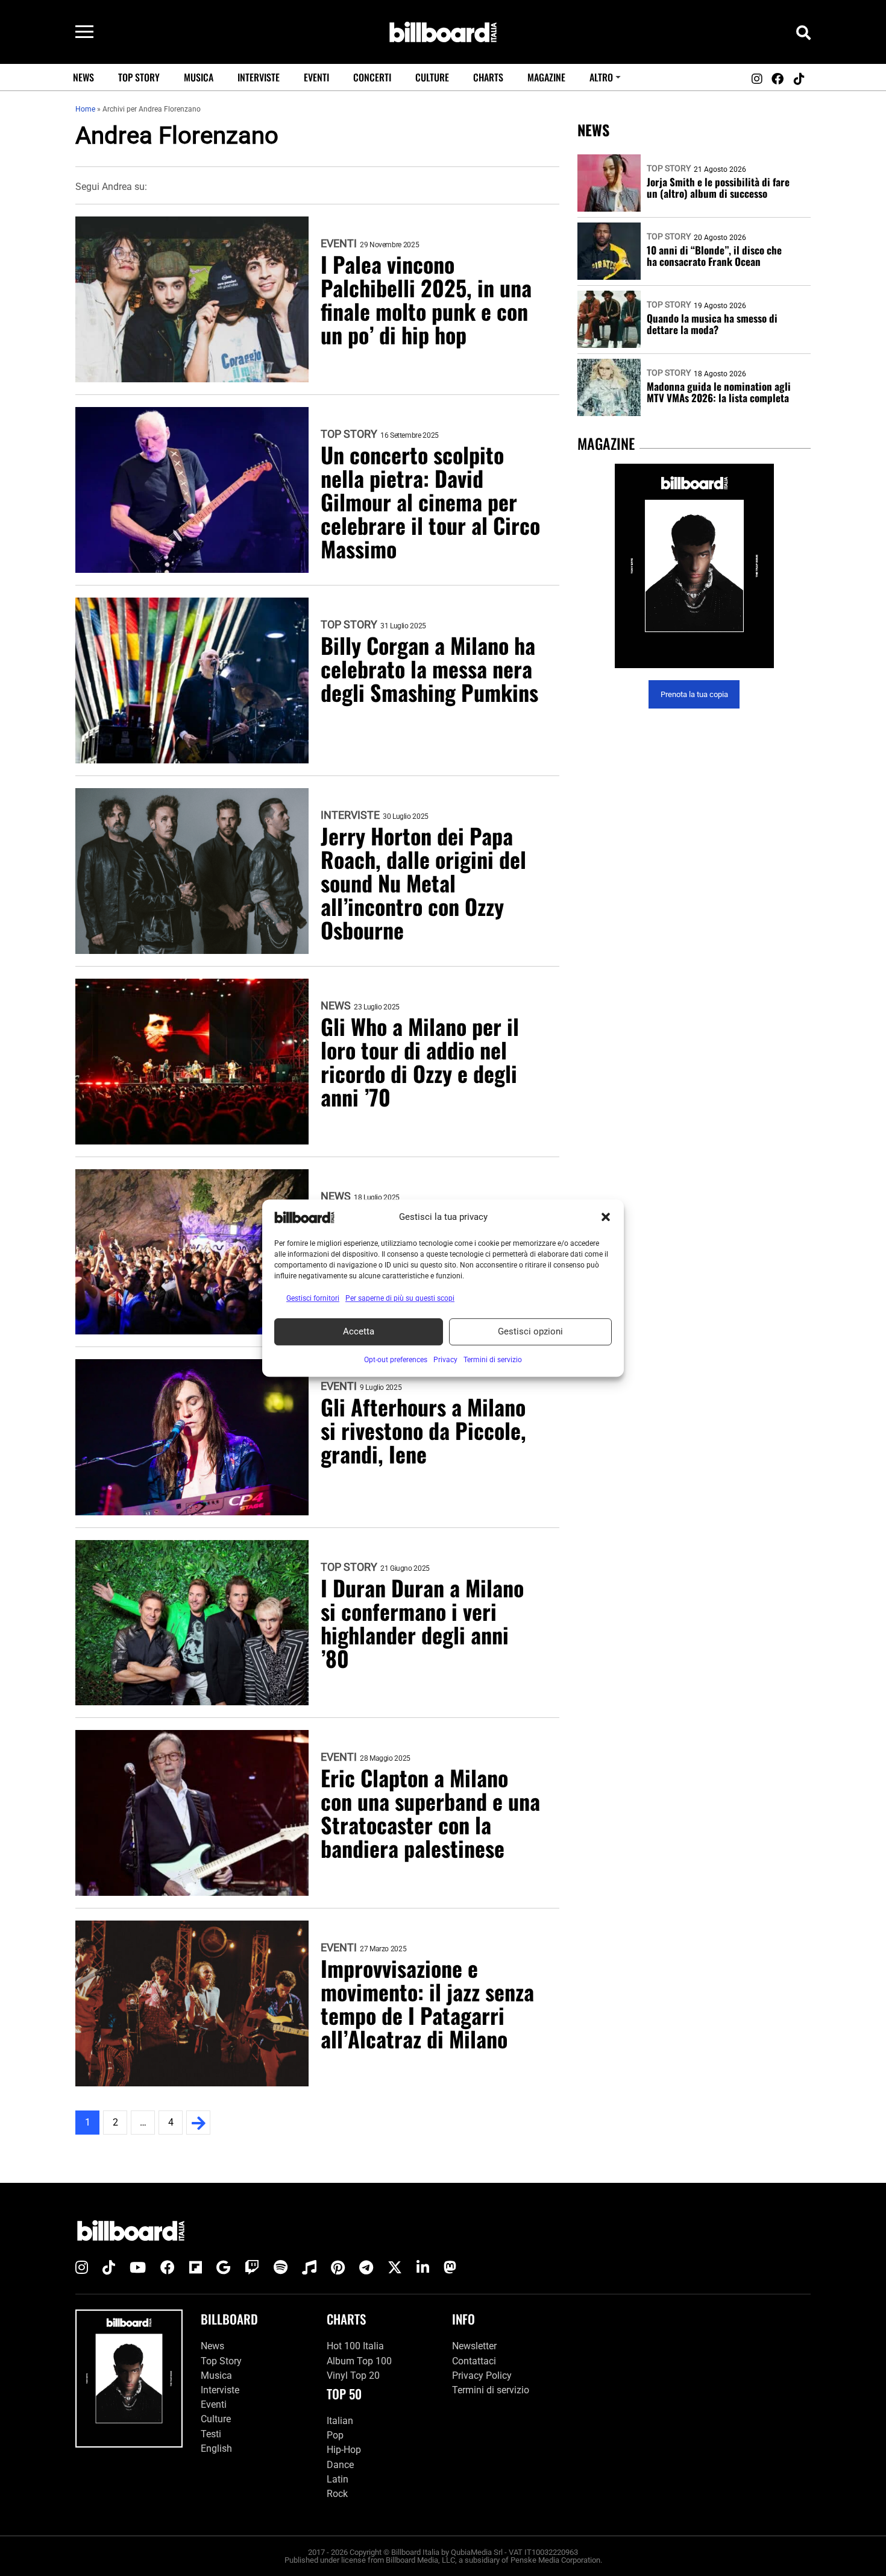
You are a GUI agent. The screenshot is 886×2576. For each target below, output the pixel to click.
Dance (340, 2465)
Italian (340, 2421)
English (216, 2448)
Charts (488, 77)
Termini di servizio (491, 2390)
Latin (338, 2479)
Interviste (259, 77)
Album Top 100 (359, 2361)
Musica (199, 77)
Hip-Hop (344, 2450)
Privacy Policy (482, 2376)
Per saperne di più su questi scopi (400, 1298)
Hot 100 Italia (355, 2346)
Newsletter (474, 2346)
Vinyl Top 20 (353, 2376)
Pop (335, 2435)
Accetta (359, 1331)
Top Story (139, 77)
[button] (606, 1217)
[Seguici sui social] (756, 79)
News (83, 77)
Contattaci (474, 2361)
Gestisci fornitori (313, 1298)
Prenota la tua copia (694, 694)
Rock (337, 2494)
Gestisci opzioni (530, 1331)
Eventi (316, 77)
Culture (432, 77)
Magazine (546, 77)
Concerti (372, 77)
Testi (211, 2434)
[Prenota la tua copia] (694, 566)
